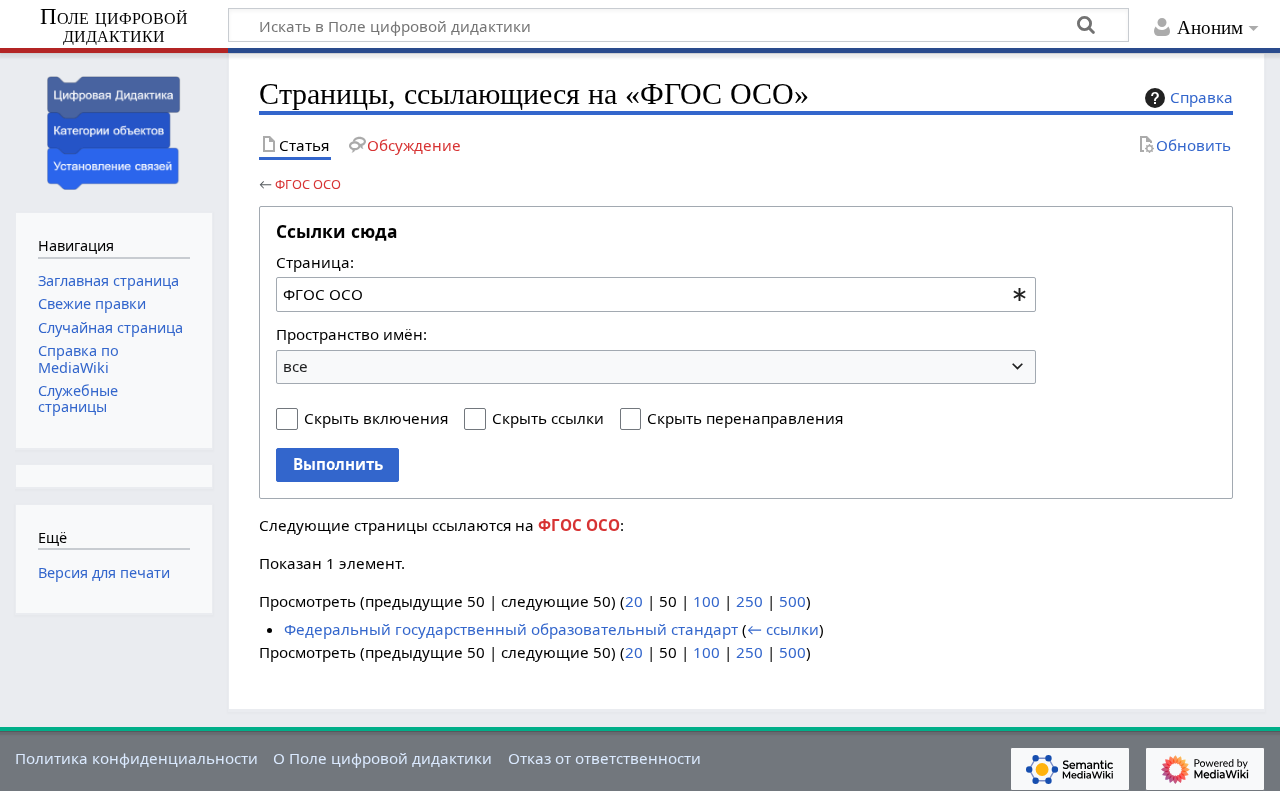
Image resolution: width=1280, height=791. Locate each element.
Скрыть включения (376, 418)
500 (792, 601)
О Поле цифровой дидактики (382, 758)
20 (634, 601)
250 (749, 601)
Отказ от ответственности (604, 758)
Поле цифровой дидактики (114, 26)
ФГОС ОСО (308, 184)
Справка (1201, 97)
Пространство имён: (351, 334)
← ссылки (783, 629)
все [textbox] (295, 366)
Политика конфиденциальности (136, 758)
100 (706, 601)
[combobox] (656, 294)
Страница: (315, 262)
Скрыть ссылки (548, 418)
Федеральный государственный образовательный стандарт (511, 629)
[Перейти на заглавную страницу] (114, 130)
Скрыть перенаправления (745, 418)
